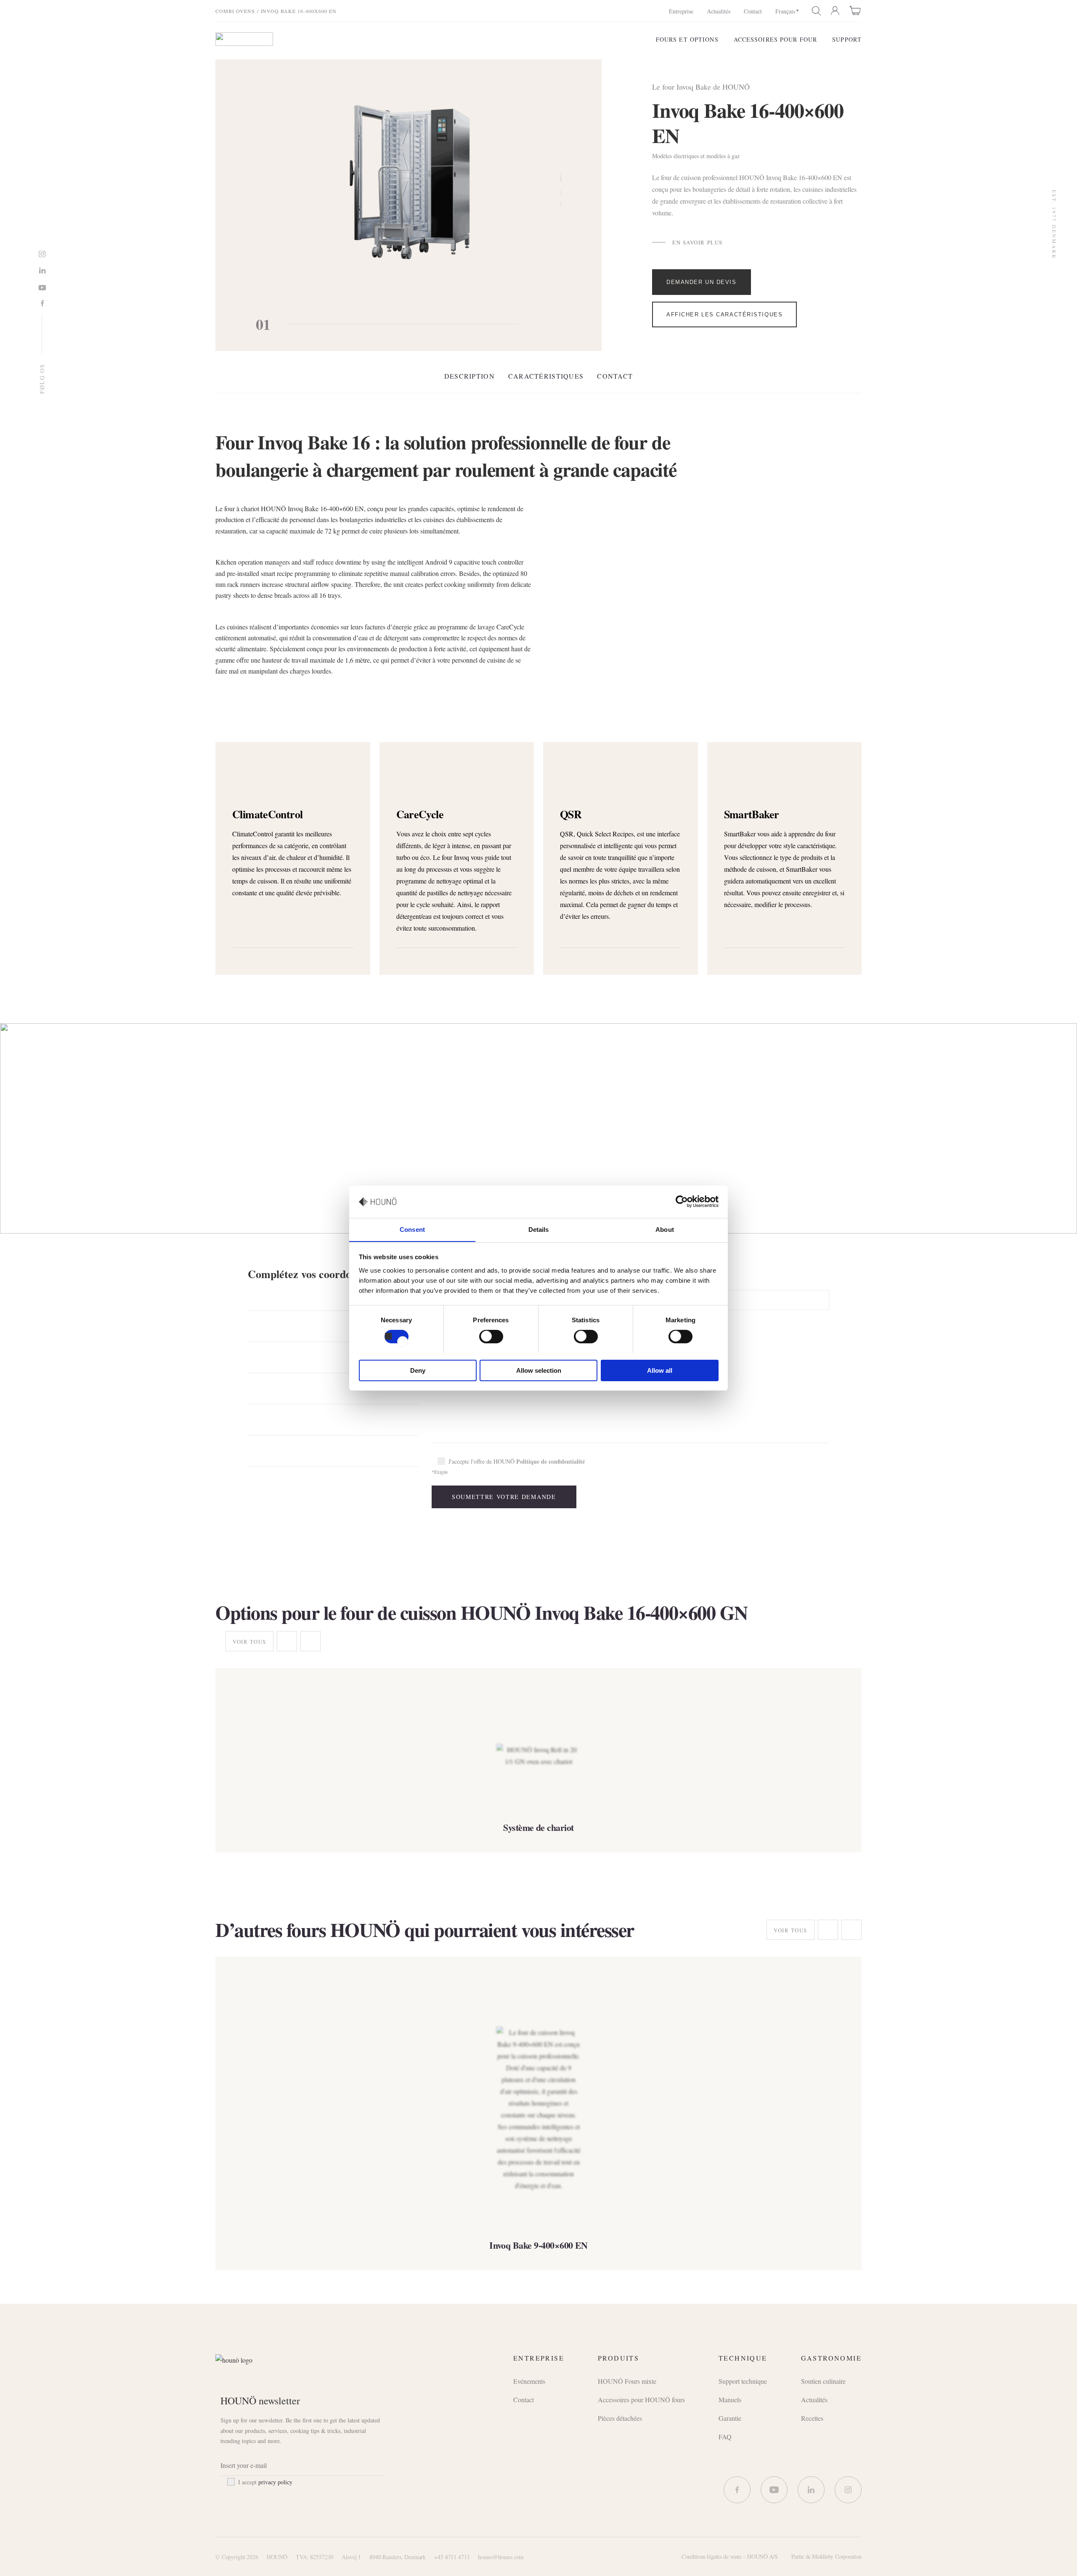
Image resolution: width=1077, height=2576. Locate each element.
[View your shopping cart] (856, 11)
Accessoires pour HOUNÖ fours (641, 2400)
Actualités (719, 11)
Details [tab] (539, 1229)
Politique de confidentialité (550, 1461)
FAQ (725, 2437)
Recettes (812, 2418)
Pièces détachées (620, 2418)
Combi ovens (235, 11)
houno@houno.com (501, 2557)
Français (785, 11)
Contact (753, 11)
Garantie (730, 2418)
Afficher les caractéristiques (724, 314)
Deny (418, 1370)
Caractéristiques (546, 376)
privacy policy (275, 2482)
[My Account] (836, 11)
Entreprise (681, 11)
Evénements (529, 2381)
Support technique (743, 2381)
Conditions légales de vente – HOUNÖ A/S (730, 2556)
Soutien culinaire (823, 2381)
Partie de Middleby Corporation (826, 2556)
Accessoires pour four (776, 39)
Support (847, 39)
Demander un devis (702, 282)
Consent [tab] (412, 1229)
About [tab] (665, 1229)
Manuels (730, 2400)
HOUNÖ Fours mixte (627, 2381)
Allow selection (539, 1370)
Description (470, 376)
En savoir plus (698, 243)
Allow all (660, 1370)
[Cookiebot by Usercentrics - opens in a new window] (682, 1202)
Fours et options (687, 39)
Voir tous (249, 1642)
